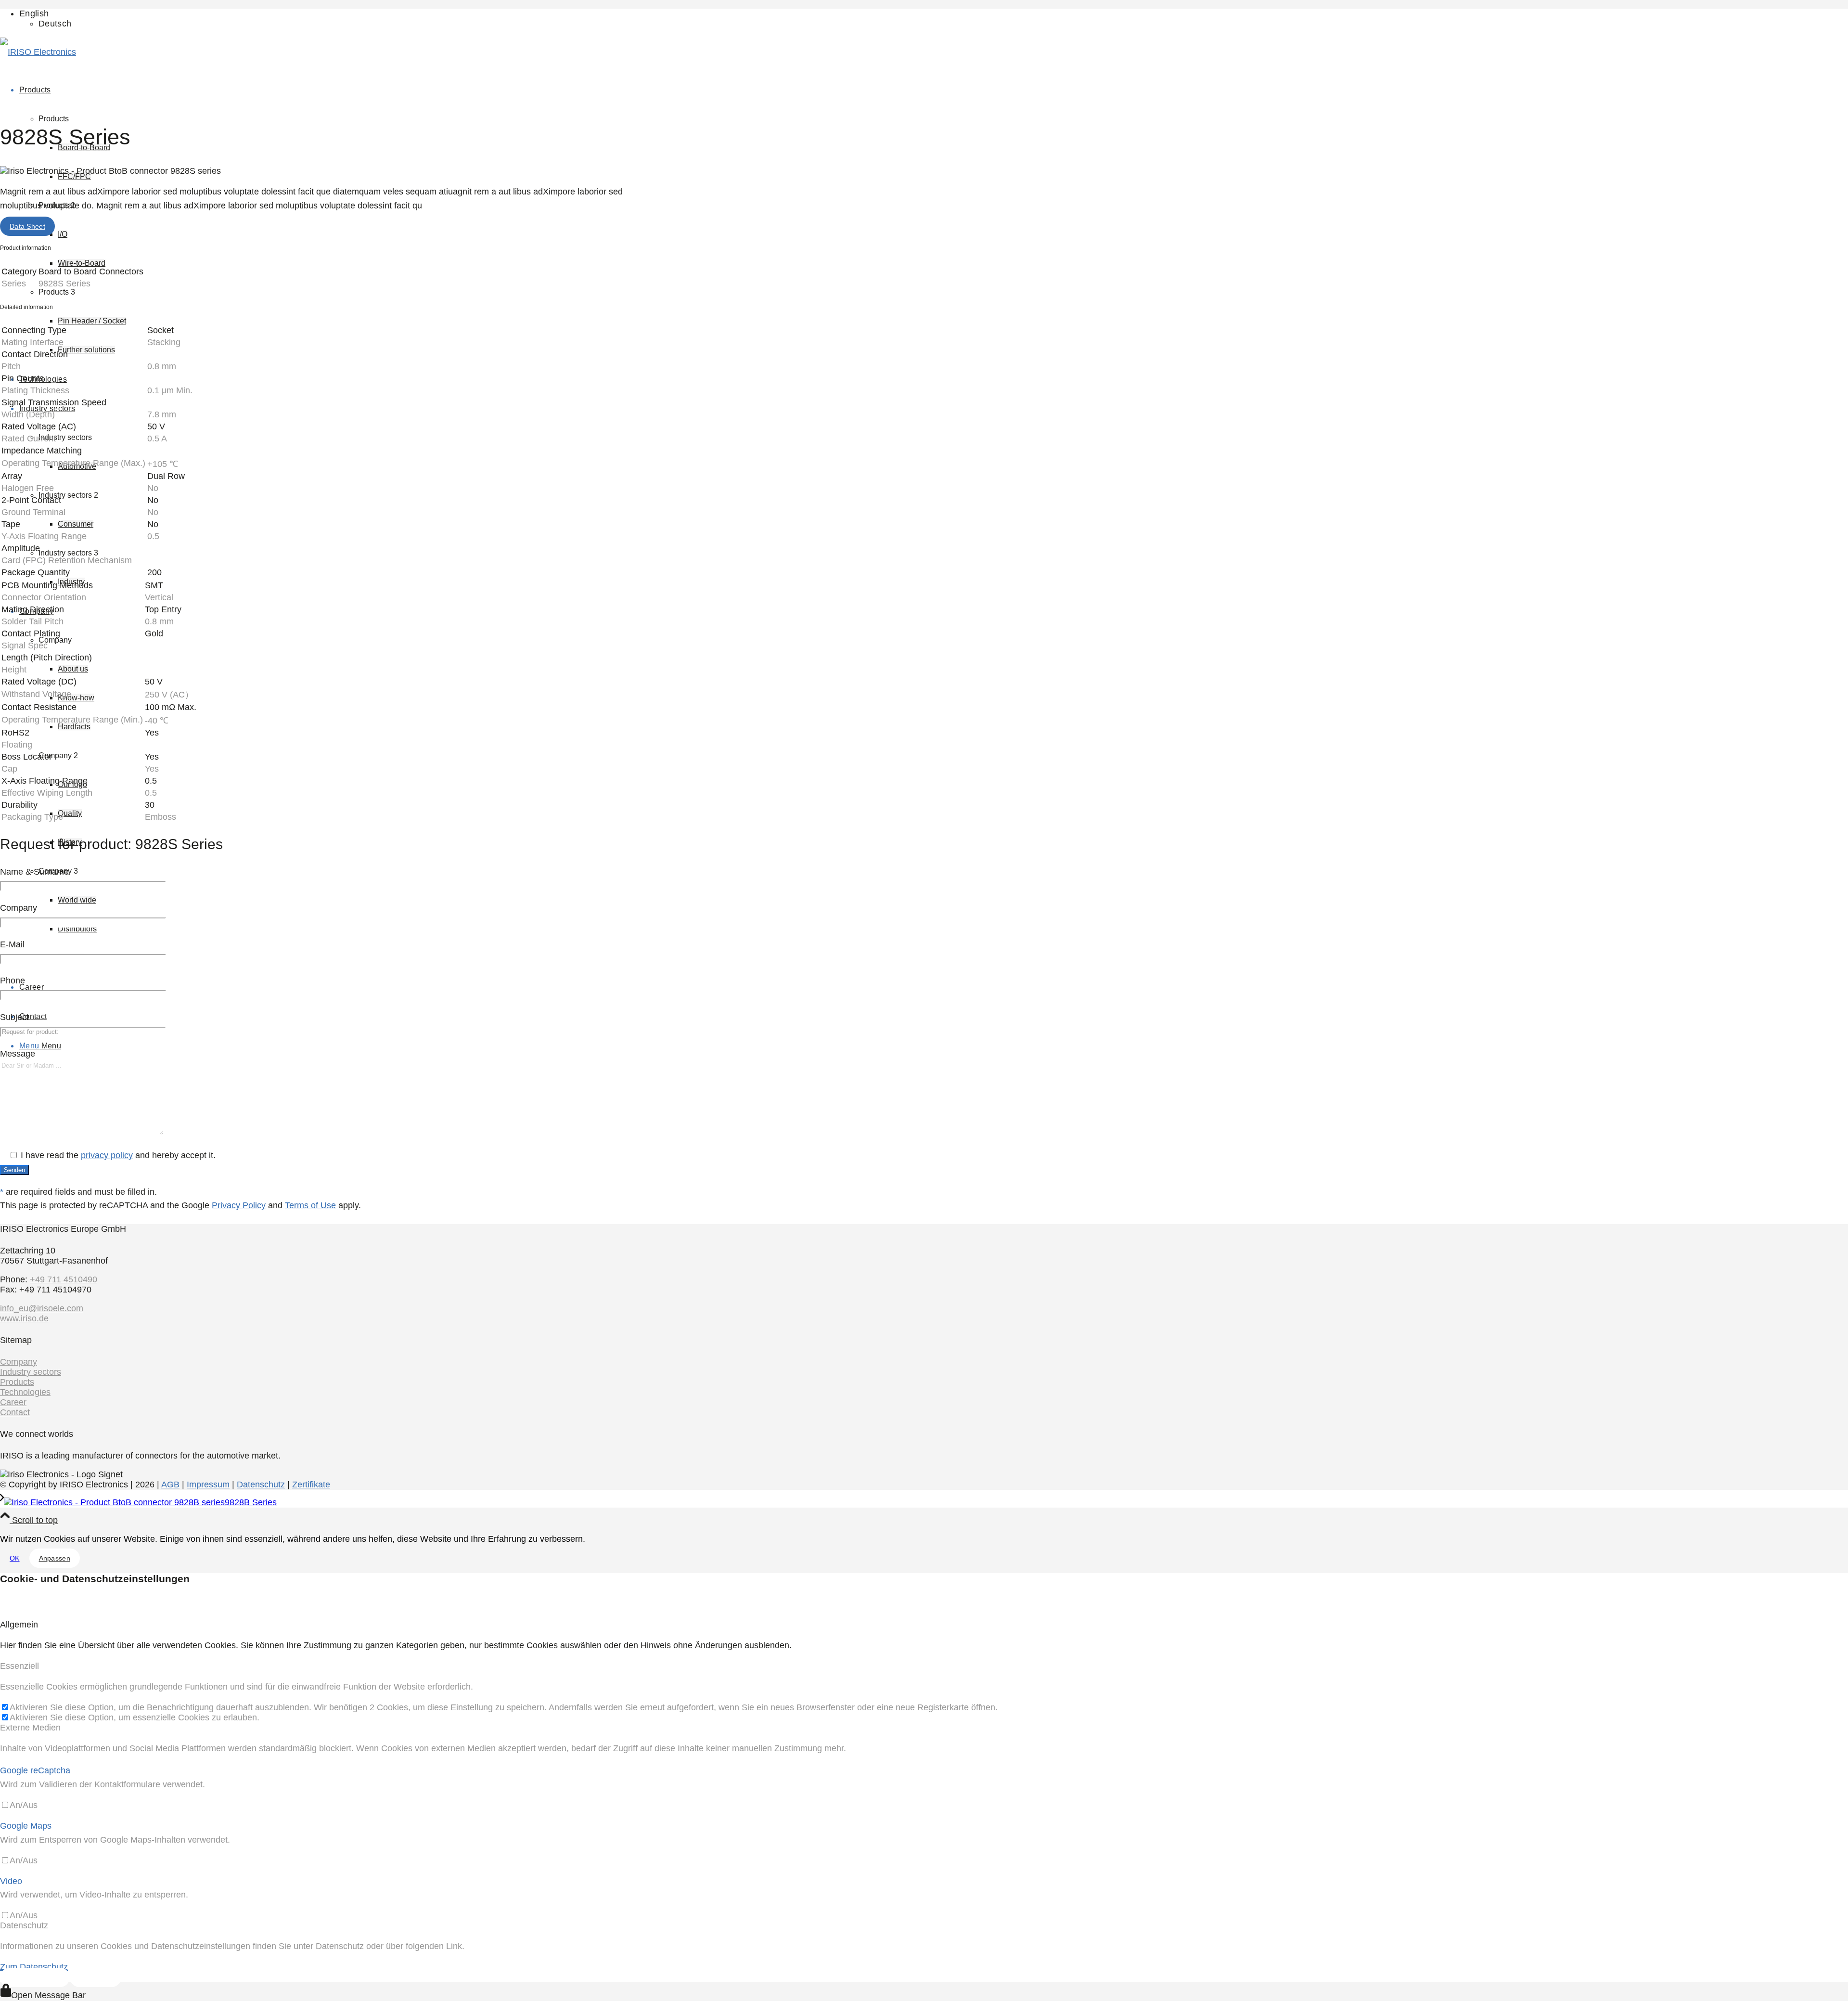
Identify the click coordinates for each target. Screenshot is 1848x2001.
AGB (170, 1485)
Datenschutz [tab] (24, 1925)
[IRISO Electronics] (38, 52)
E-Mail (12, 944)
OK (15, 1558)
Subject (14, 1017)
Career (13, 1402)
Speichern (96, 1977)
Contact (15, 1412)
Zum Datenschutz (34, 1967)
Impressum (208, 1485)
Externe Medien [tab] (30, 1728)
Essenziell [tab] (19, 1666)
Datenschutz (261, 1485)
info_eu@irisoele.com (42, 1308)
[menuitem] (325, 19)
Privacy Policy (239, 1205)
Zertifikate (311, 1485)
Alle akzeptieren (35, 1977)
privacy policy (107, 1155)
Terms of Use (310, 1205)
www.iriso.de (24, 1318)
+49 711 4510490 (64, 1279)
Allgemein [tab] (19, 1625)
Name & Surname (34, 872)
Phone (13, 981)
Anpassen (55, 1558)
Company (19, 908)
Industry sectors (31, 1372)
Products (17, 1382)
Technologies (25, 1392)
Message (18, 1054)
